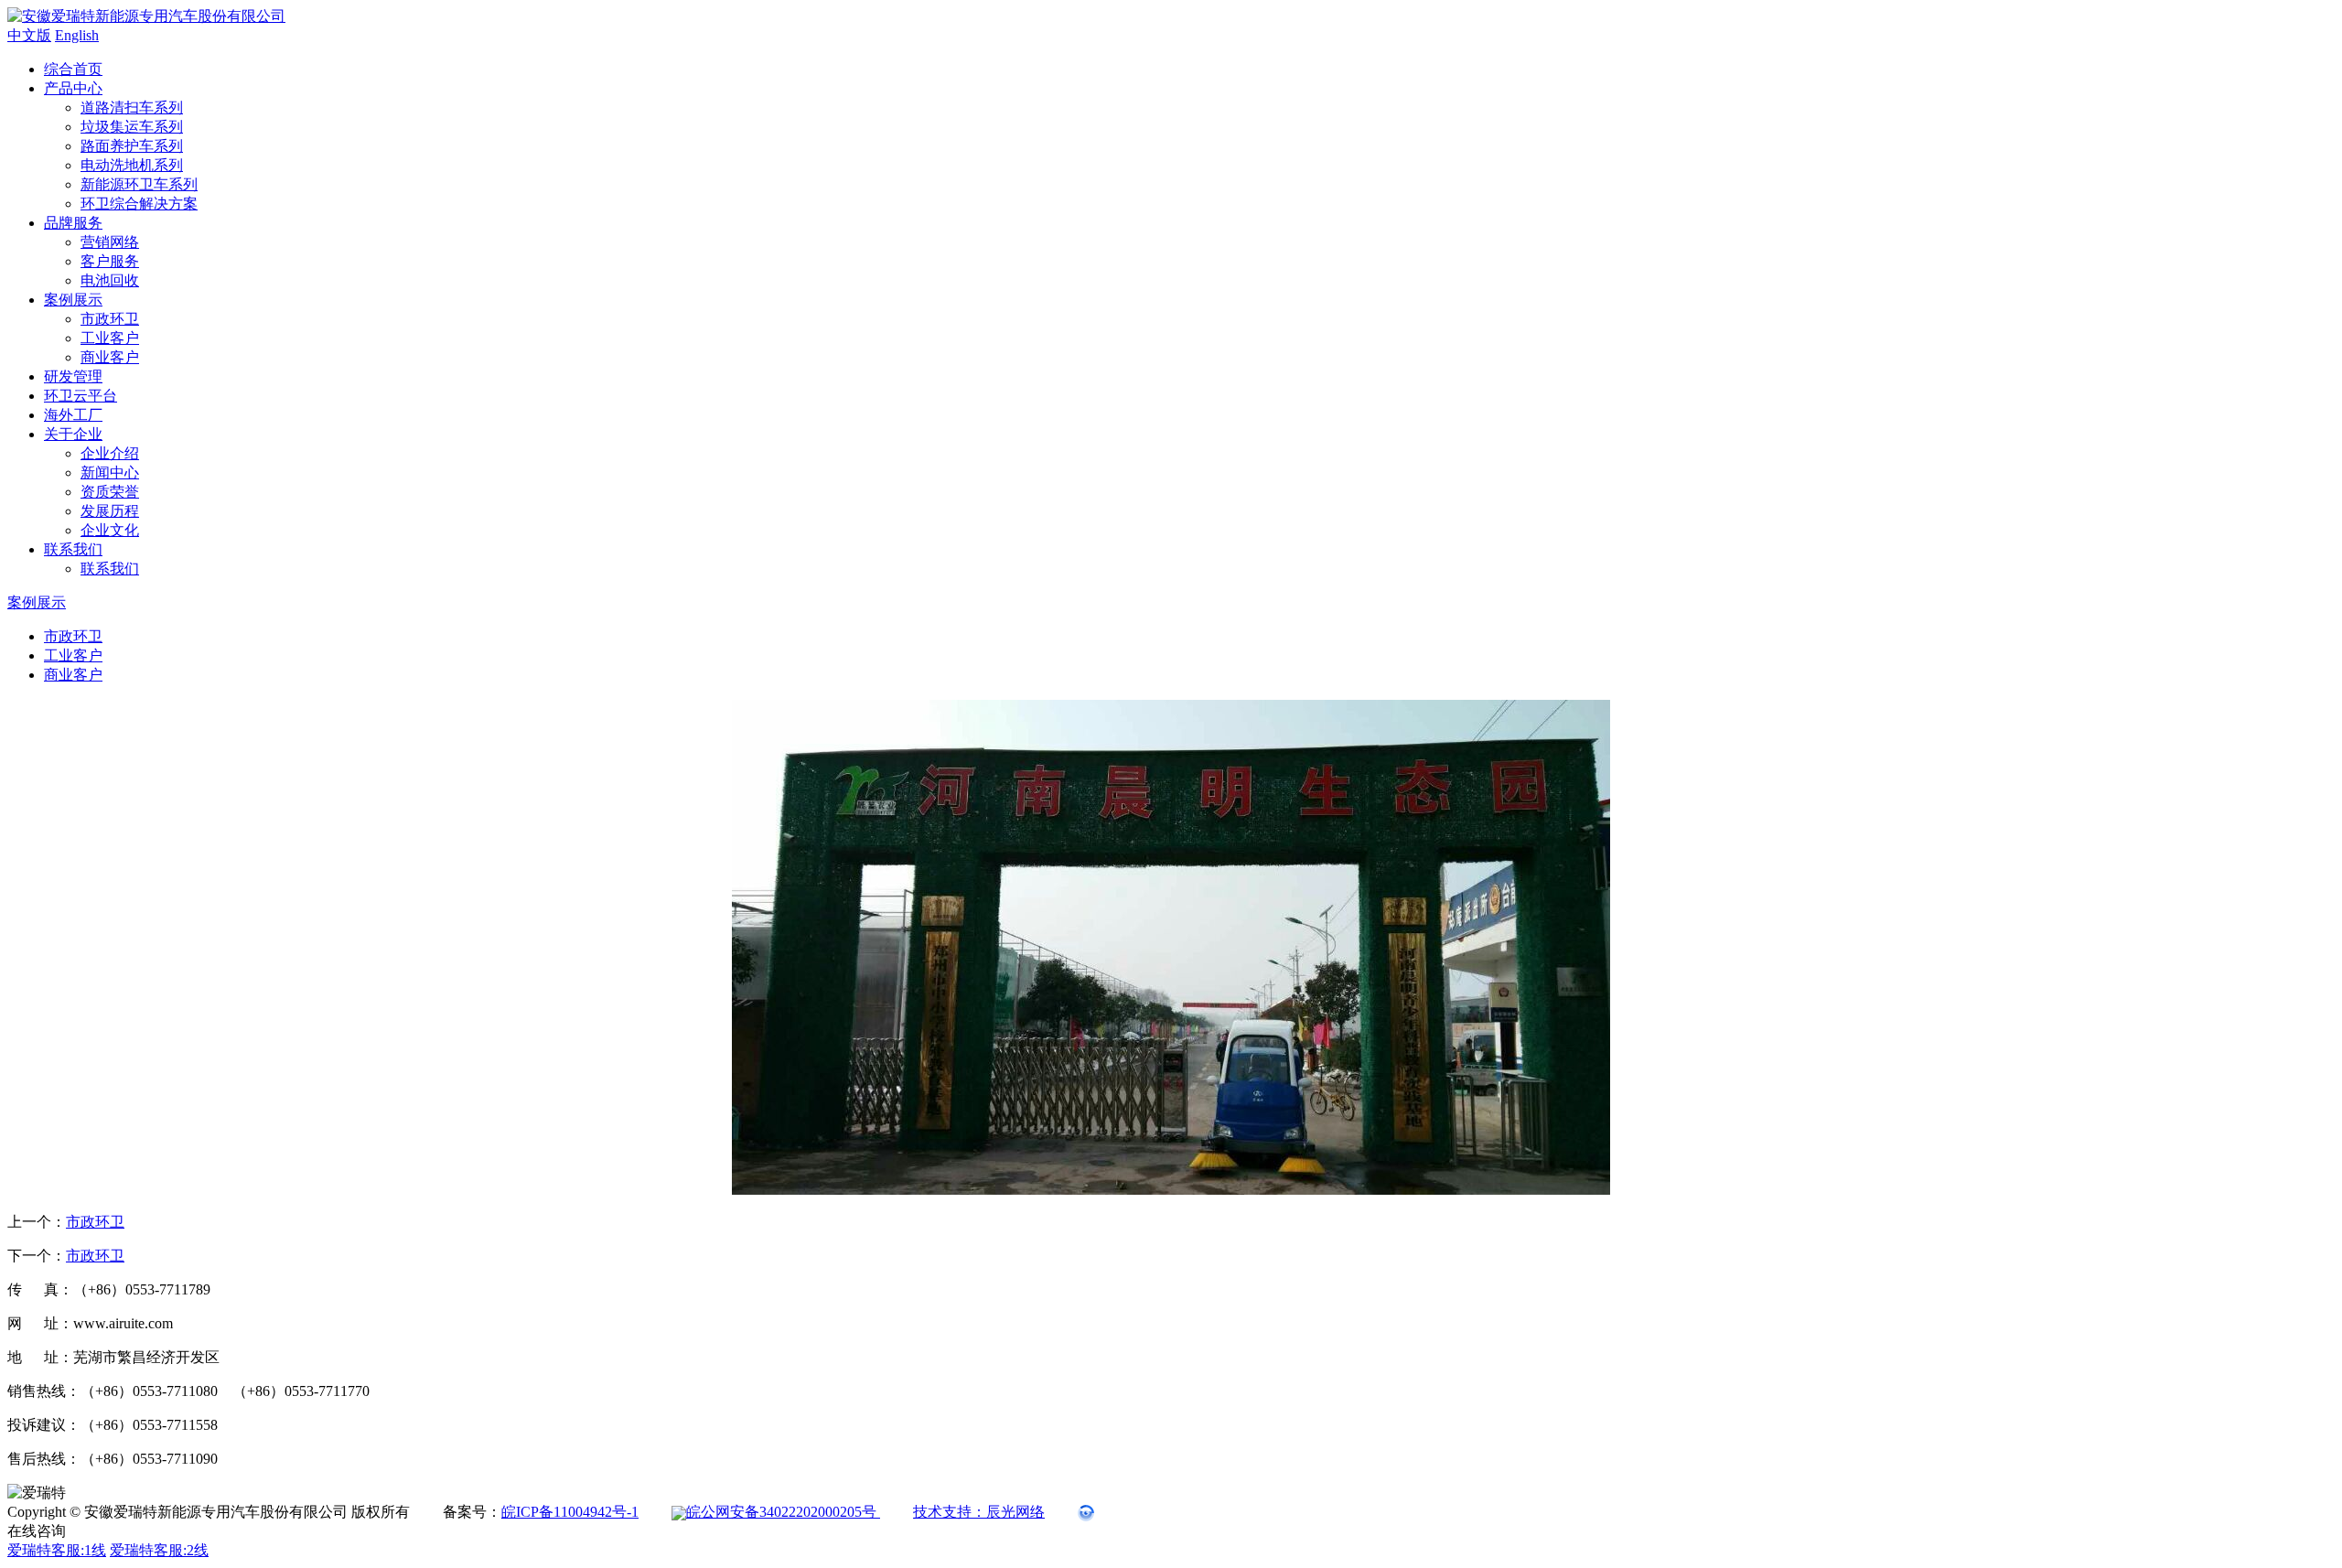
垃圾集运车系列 (132, 127)
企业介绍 (110, 453)
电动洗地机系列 (132, 165)
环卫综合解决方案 (139, 204)
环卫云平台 (81, 396)
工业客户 (110, 338)
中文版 (29, 35)
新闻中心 (110, 473)
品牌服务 (73, 223)
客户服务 (110, 261)
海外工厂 (73, 415)
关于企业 (73, 434)
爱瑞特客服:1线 (57, 1550)
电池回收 (110, 280)
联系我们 (73, 549)
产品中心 (73, 88)
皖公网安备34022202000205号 (783, 1512)
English (77, 35)
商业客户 (110, 357)
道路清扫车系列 (132, 107)
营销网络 (110, 242)
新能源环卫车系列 (139, 184)
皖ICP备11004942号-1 (570, 1512)
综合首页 (73, 69)
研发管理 (73, 376)
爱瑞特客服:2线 (159, 1550)
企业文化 (110, 530)
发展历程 (110, 511)
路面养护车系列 (132, 146)
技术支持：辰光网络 (979, 1512)
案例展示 (73, 300)
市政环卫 (110, 319)
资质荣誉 (110, 492)
